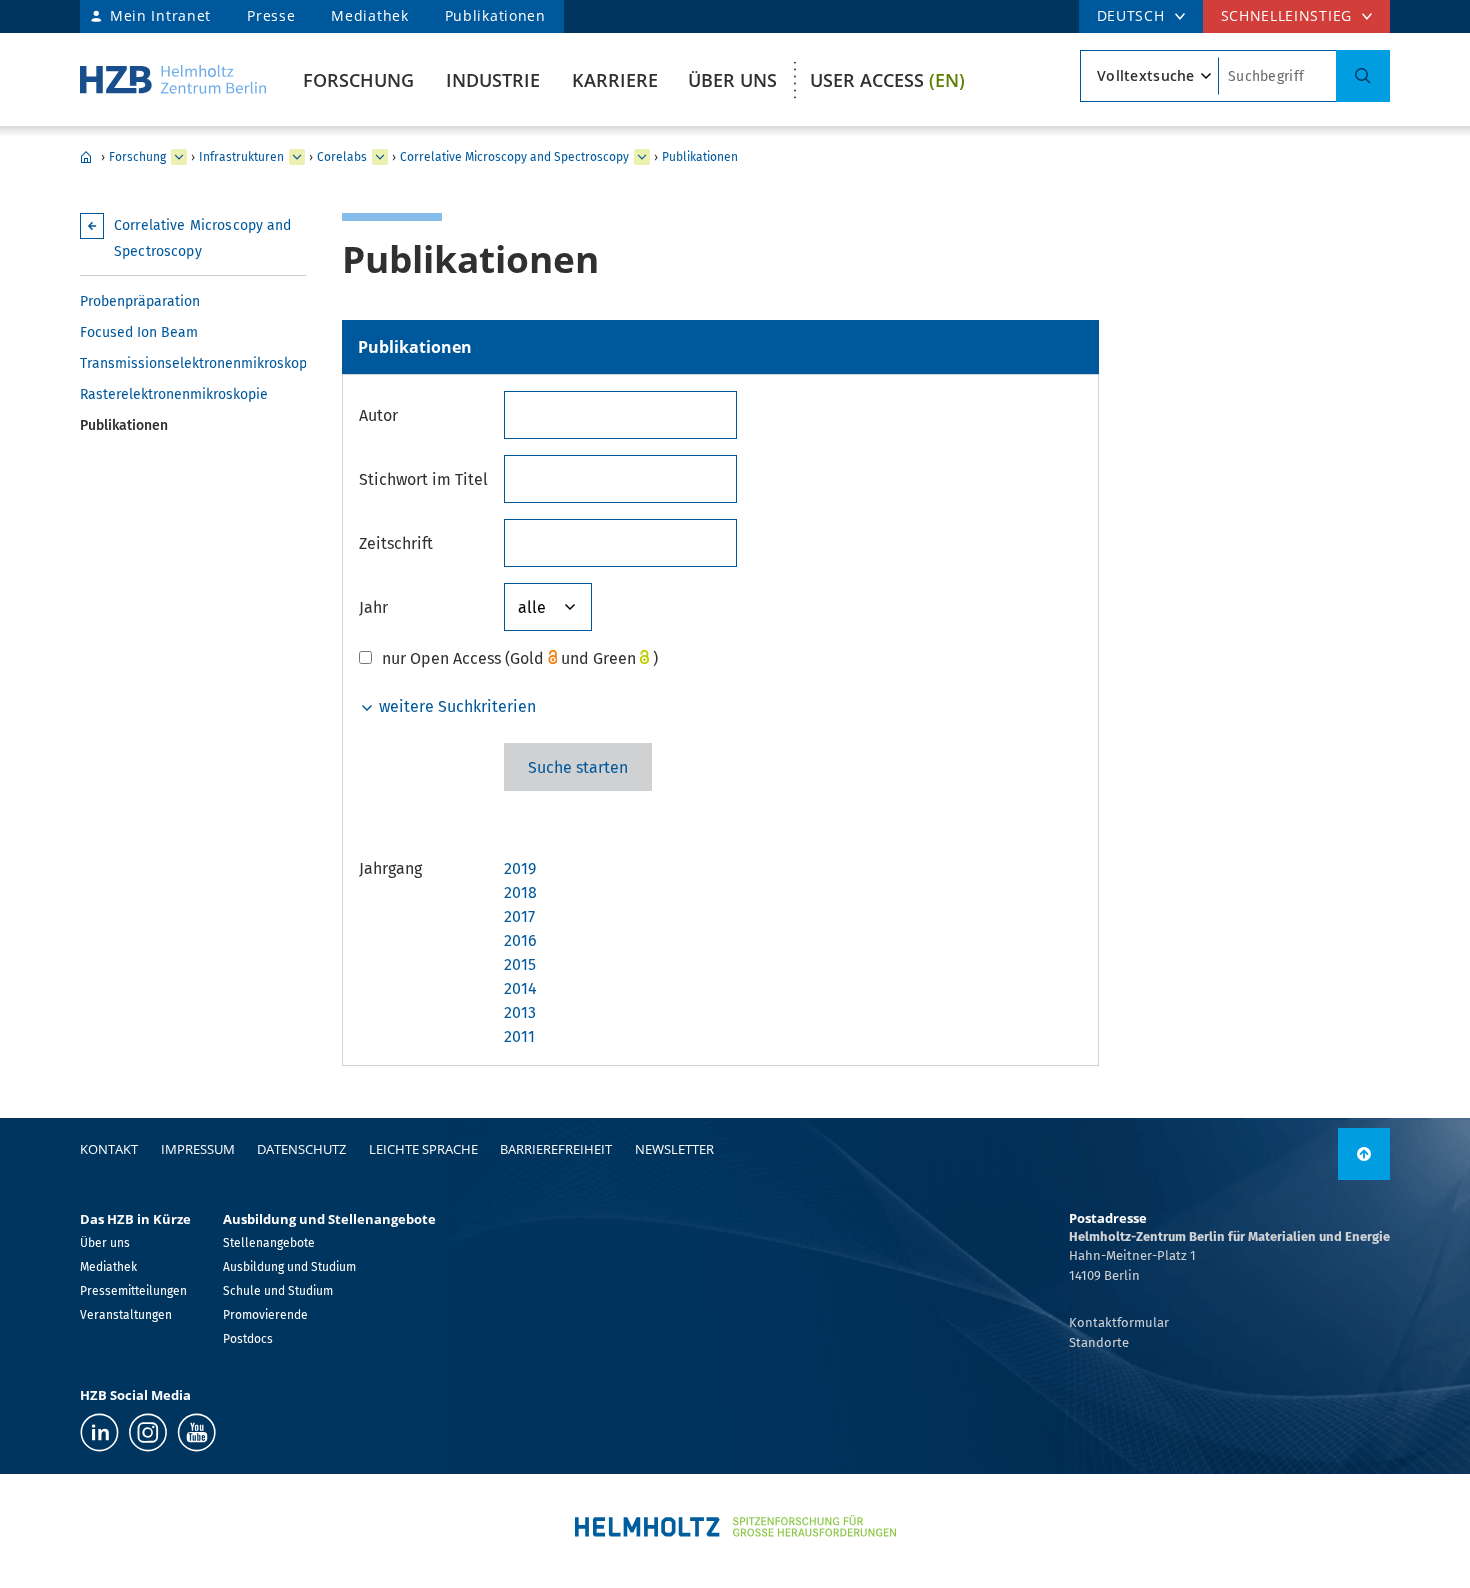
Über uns (732, 80)
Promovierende (265, 1315)
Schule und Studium (278, 1291)
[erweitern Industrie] (179, 157)
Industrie (493, 80)
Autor (378, 415)
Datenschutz (301, 1149)
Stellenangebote (269, 1243)
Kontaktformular (1119, 1322)
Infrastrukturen (241, 157)
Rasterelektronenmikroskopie (174, 394)
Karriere (615, 80)
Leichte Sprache (423, 1149)
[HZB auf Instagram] (148, 1432)
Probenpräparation (140, 301)
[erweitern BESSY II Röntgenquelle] (380, 157)
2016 (520, 940)
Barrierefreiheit (556, 1149)
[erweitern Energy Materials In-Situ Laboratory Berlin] (642, 157)
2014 (520, 988)
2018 (520, 892)
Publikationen (495, 15)
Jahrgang (390, 868)
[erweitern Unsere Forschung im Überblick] (297, 157)
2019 (520, 868)
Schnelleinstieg (1287, 15)
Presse (271, 15)
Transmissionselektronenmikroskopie (193, 363)
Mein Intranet (160, 15)
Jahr (373, 607)
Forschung (358, 80)
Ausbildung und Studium (289, 1267)
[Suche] (1363, 76)
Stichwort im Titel (423, 479)
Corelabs (342, 157)
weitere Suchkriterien (455, 706)
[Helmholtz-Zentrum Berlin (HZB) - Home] (173, 79)
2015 (520, 964)
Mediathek (369, 15)
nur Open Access (441, 658)
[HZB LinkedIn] (99, 1432)
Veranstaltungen (126, 1315)
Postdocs (248, 1339)
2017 (519, 916)
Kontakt (109, 1149)
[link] (1364, 1154)
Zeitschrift (396, 543)
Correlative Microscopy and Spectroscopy (514, 157)
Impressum (198, 1149)
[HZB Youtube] (196, 1432)
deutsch (1131, 15)
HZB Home (86, 157)
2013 (520, 1012)
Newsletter (674, 1149)
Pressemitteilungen (133, 1291)
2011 (519, 1036)
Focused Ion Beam (139, 332)
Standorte (1099, 1342)
